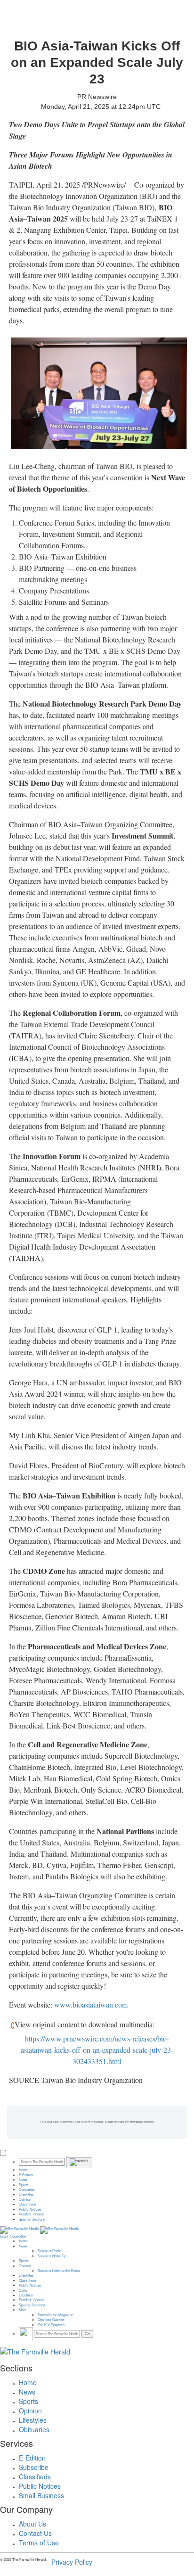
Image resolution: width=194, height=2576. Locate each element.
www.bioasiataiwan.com (91, 2004)
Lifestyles (26, 2194)
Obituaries (27, 2189)
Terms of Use (39, 2543)
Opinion (25, 2199)
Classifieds (28, 2204)
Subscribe (18, 2236)
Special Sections (32, 2219)
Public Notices (30, 2209)
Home (23, 2170)
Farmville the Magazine (56, 2315)
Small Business (41, 2495)
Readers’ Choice (32, 2214)
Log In (5, 2236)
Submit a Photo (49, 2251)
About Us (32, 2524)
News (23, 2180)
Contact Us (35, 2533)
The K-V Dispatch (51, 2325)
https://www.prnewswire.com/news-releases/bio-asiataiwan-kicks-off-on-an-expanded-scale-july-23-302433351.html (97, 2050)
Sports (24, 2185)
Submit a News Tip (52, 2256)
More (23, 2310)
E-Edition (26, 2175)
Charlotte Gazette (51, 2320)
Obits (23, 2290)
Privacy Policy (72, 2562)
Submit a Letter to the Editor (59, 2271)
